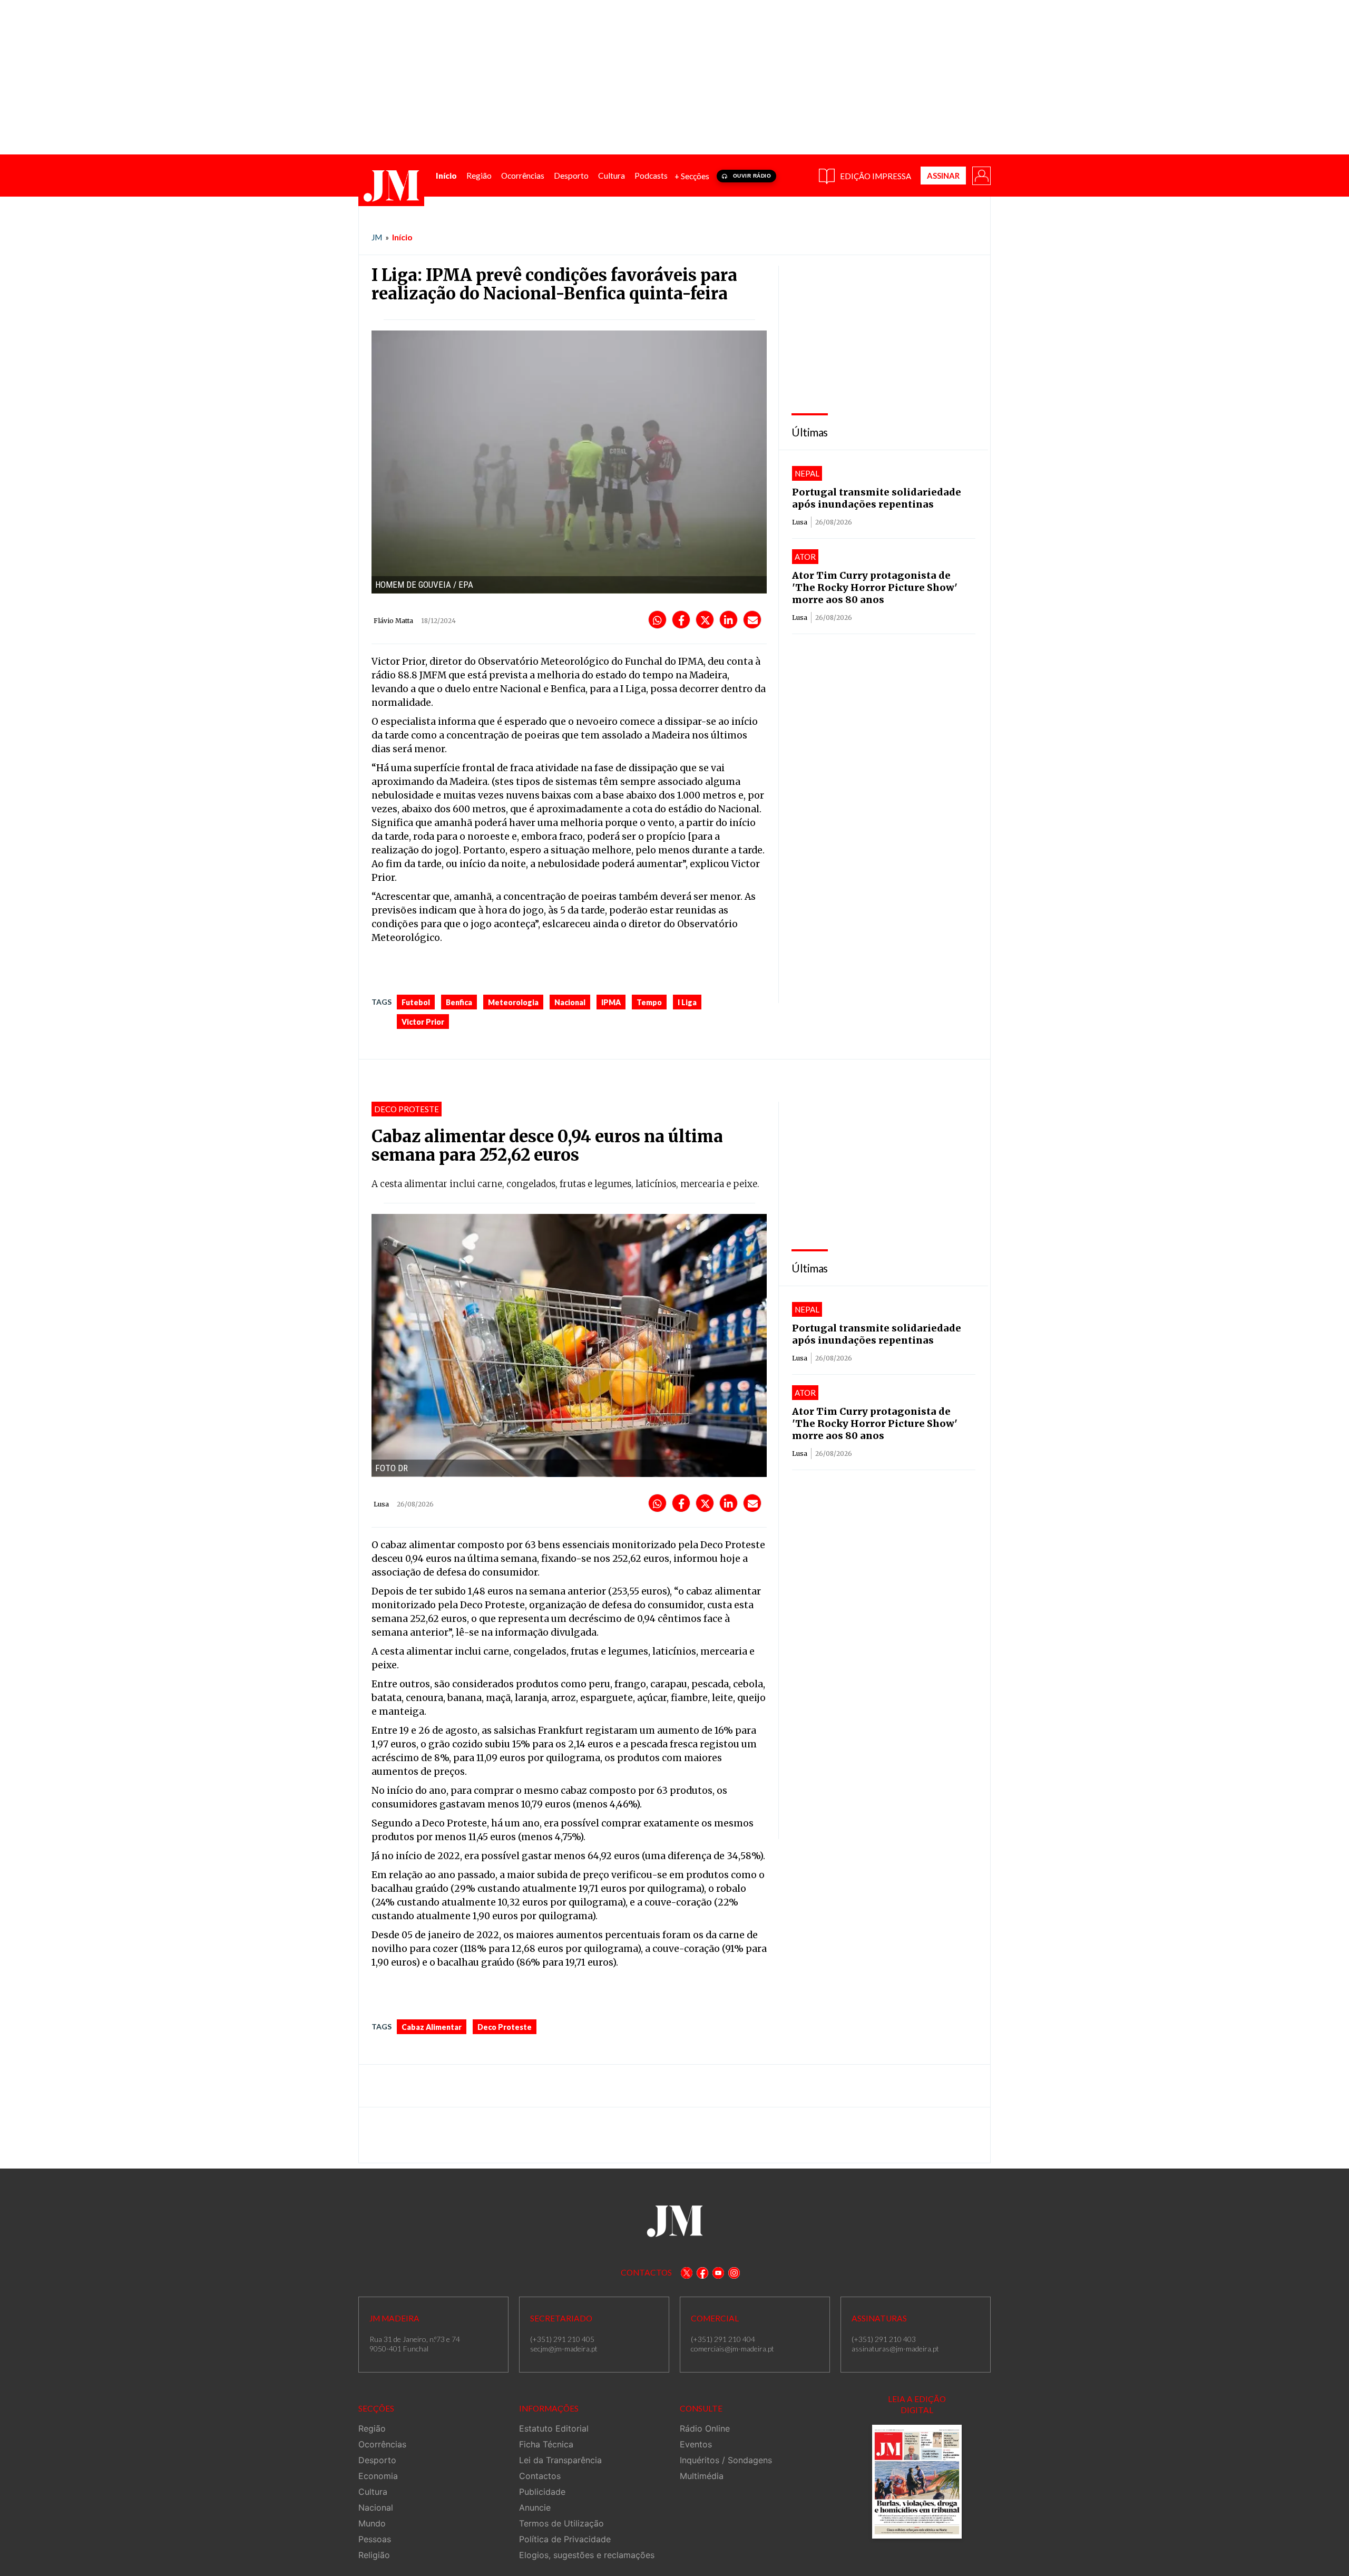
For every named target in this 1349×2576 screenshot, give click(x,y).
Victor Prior (423, 1022)
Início (402, 237)
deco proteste (505, 2027)
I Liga (687, 1002)
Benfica (459, 1002)
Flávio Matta (393, 621)
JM (377, 237)
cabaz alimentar (432, 2027)
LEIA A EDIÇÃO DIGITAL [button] (917, 2404)
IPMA (611, 1002)
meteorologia (513, 1002)
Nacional (570, 1002)
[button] (981, 175)
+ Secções (692, 176)
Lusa (800, 522)
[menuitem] (446, 176)
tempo (649, 1002)
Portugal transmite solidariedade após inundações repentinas (877, 498)
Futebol (416, 1002)
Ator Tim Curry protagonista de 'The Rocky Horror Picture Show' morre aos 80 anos (875, 587)
